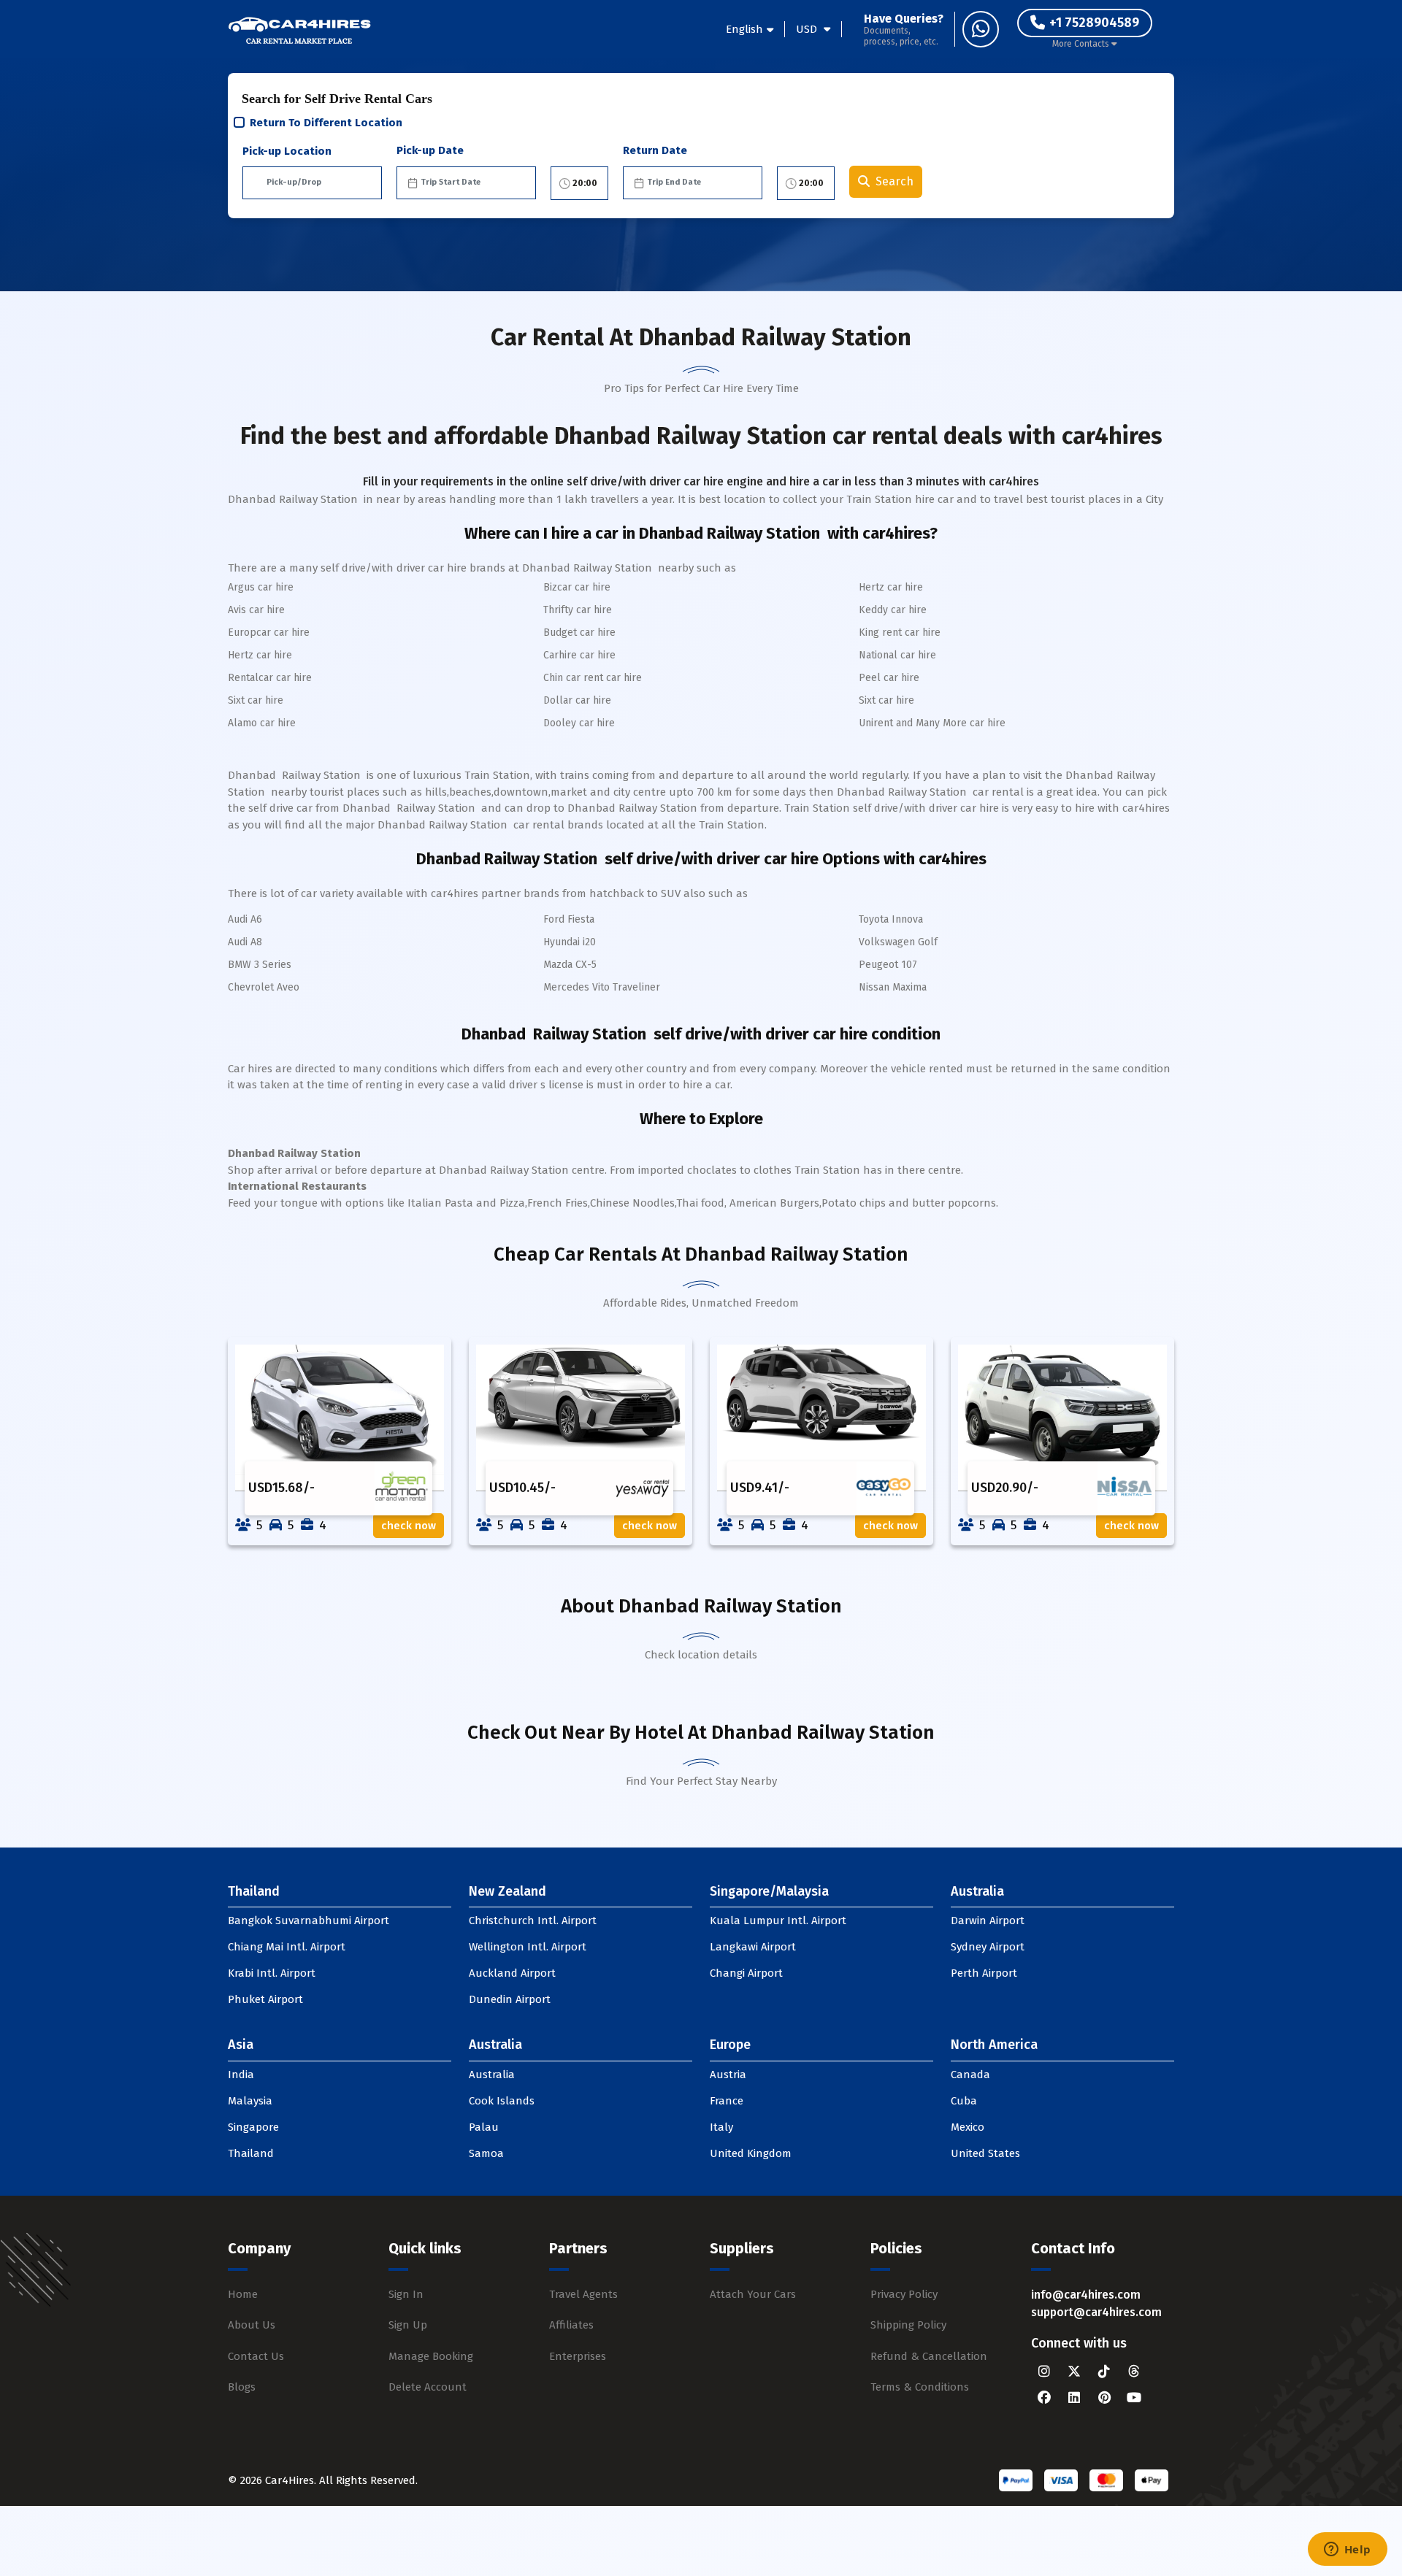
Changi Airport (746, 1973)
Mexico (968, 2127)
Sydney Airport (988, 1947)
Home (243, 2294)
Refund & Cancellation (929, 2356)
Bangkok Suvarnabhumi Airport (309, 1921)
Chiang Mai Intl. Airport (287, 1947)
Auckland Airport (512, 1973)
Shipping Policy (908, 2325)
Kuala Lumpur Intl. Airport (778, 1921)
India (241, 2075)
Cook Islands (502, 2101)
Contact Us (256, 2356)
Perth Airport (984, 1973)
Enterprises (578, 2356)
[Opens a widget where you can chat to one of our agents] (1347, 2550)
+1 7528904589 (1094, 23)
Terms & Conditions (920, 2387)
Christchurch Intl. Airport (533, 1921)
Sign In (406, 2294)
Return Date (655, 150)
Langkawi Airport (753, 1947)
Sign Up (408, 2325)
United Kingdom (751, 2153)
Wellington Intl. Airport (528, 1947)
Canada (970, 2075)
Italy (721, 2127)
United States (985, 2153)
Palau (484, 2127)
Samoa (486, 2153)
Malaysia (250, 2101)
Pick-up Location (287, 151)
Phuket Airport (265, 1999)
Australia (492, 2075)
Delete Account (428, 2387)
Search (895, 181)
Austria (728, 2075)
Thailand (251, 2153)
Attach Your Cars (753, 2294)
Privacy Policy (904, 2294)
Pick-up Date (430, 150)
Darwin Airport (988, 1921)
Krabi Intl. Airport (272, 1973)
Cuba (964, 2101)
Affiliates (571, 2325)
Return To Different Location (326, 123)
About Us (252, 2325)
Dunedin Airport (510, 1999)
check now (409, 1526)
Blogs (242, 2387)
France (727, 2101)
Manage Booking (431, 2356)
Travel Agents (583, 2294)
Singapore (253, 2127)
